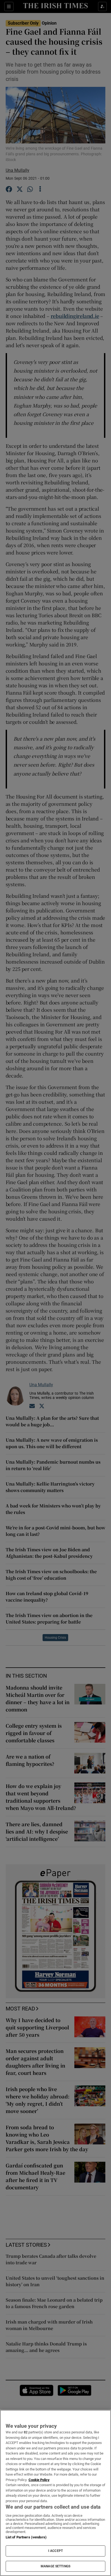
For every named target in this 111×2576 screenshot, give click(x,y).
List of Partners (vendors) (26, 2537)
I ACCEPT (55, 2551)
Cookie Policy (39, 2480)
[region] (55, 2493)
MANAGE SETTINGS (55, 2566)
